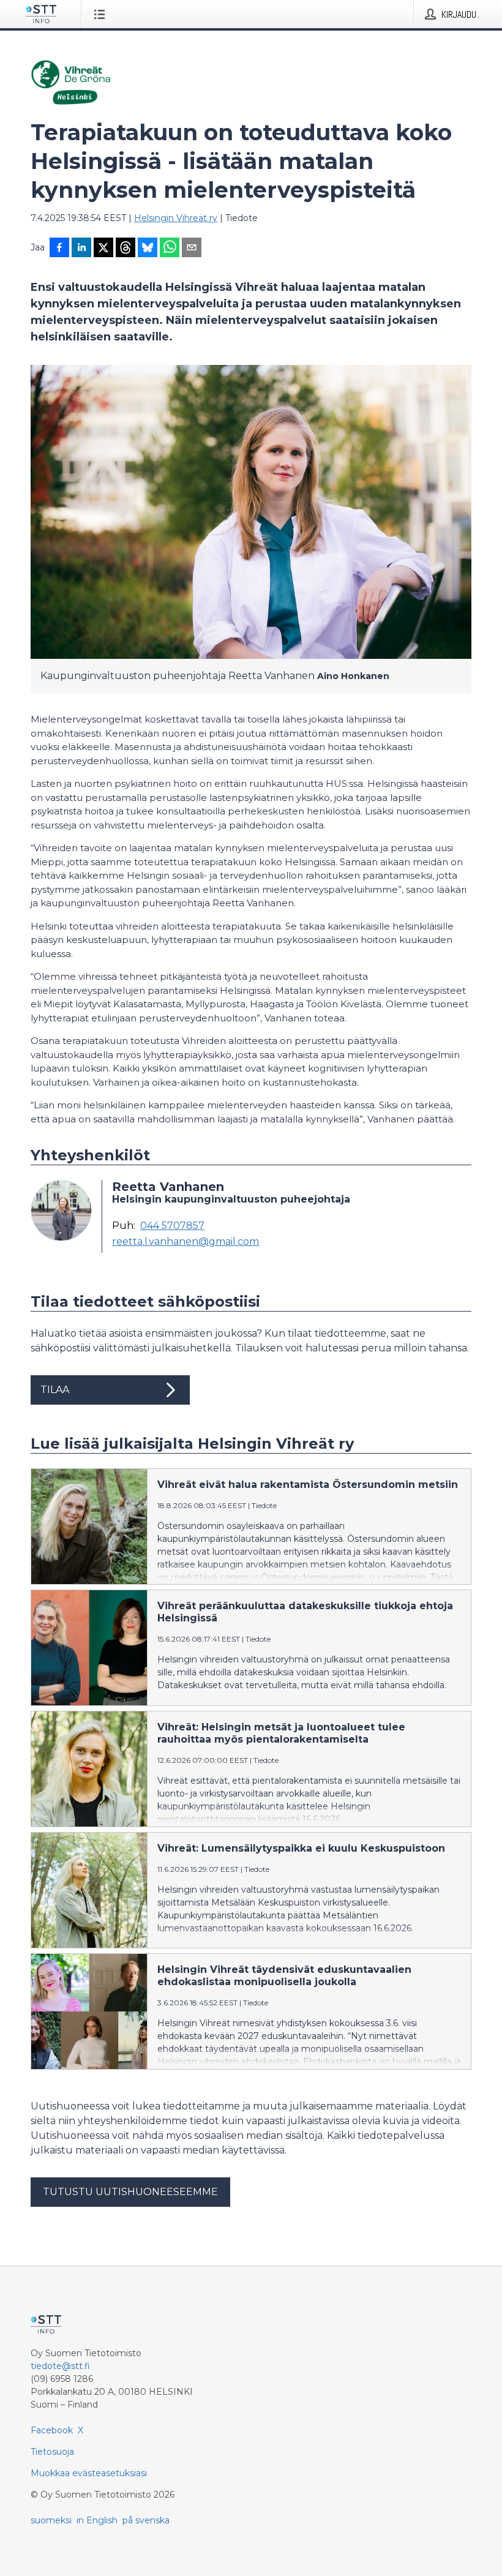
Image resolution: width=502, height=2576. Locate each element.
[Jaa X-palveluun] (103, 249)
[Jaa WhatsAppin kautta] (170, 249)
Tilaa (55, 1390)
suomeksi (51, 2520)
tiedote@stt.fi (60, 2366)
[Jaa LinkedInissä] (81, 249)
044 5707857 (172, 1226)
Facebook (52, 2430)
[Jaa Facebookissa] (59, 249)
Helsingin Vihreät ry (176, 218)
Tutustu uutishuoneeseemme (130, 2192)
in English (97, 2520)
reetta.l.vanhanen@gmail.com (185, 1242)
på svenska (146, 2520)
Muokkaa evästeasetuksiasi (89, 2473)
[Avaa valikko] (102, 14)
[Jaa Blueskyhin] (148, 249)
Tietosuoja (52, 2452)
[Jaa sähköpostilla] (192, 249)
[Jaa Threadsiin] (125, 249)
